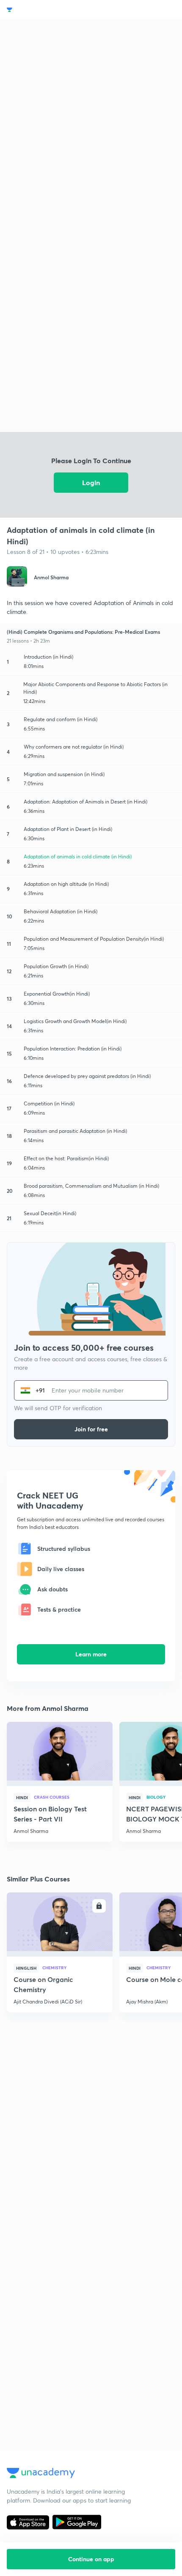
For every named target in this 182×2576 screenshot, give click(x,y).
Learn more (91, 1654)
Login (91, 482)
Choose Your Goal (44, 10)
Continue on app (91, 2559)
